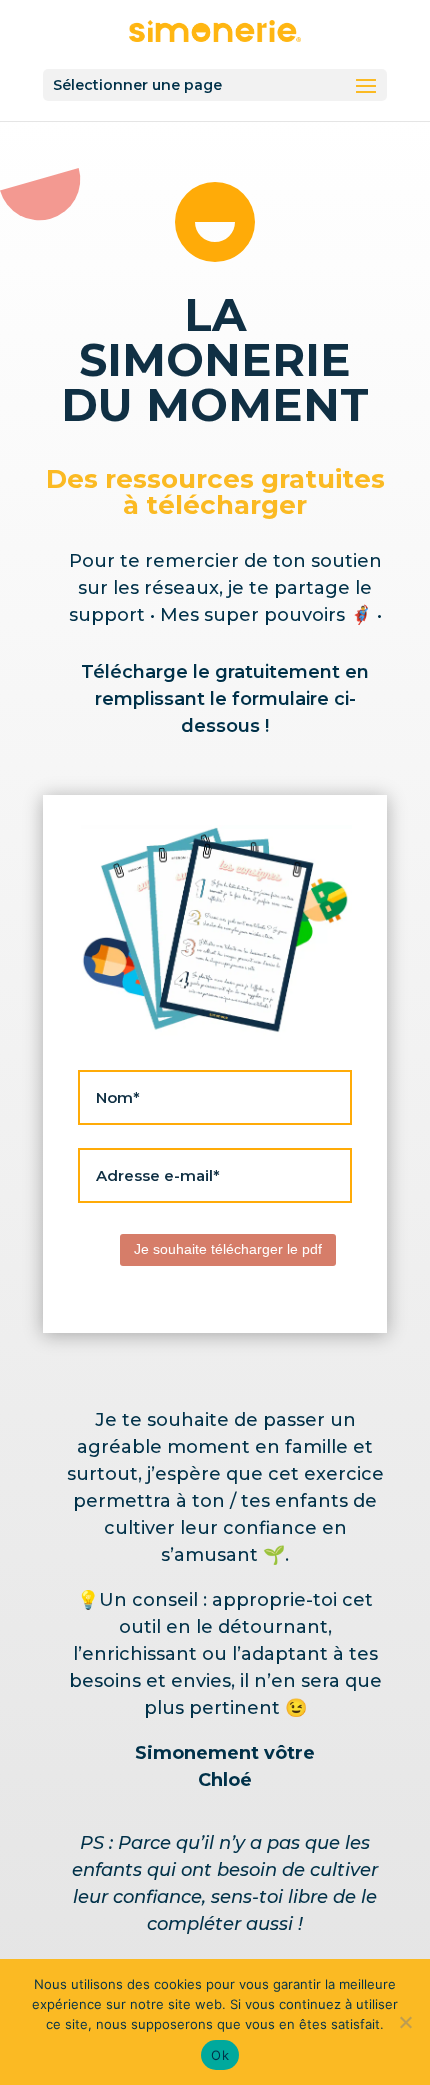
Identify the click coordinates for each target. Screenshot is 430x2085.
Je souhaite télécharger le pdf (228, 1249)
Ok (220, 2055)
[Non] (405, 2022)
